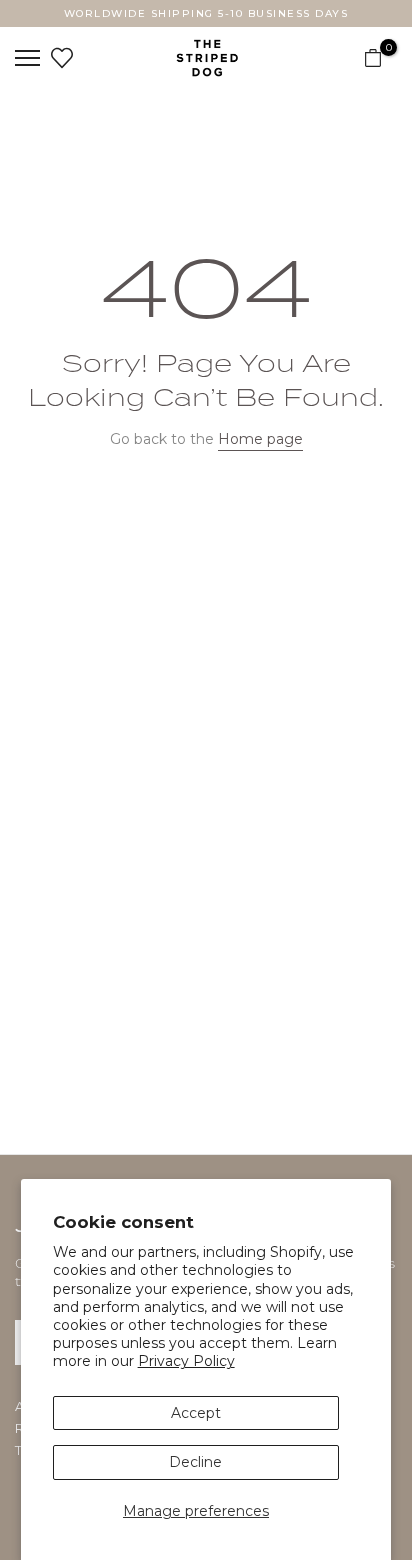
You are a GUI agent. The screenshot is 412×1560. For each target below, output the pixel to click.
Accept (196, 1413)
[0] (373, 58)
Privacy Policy (186, 1361)
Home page (260, 439)
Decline (195, 1462)
